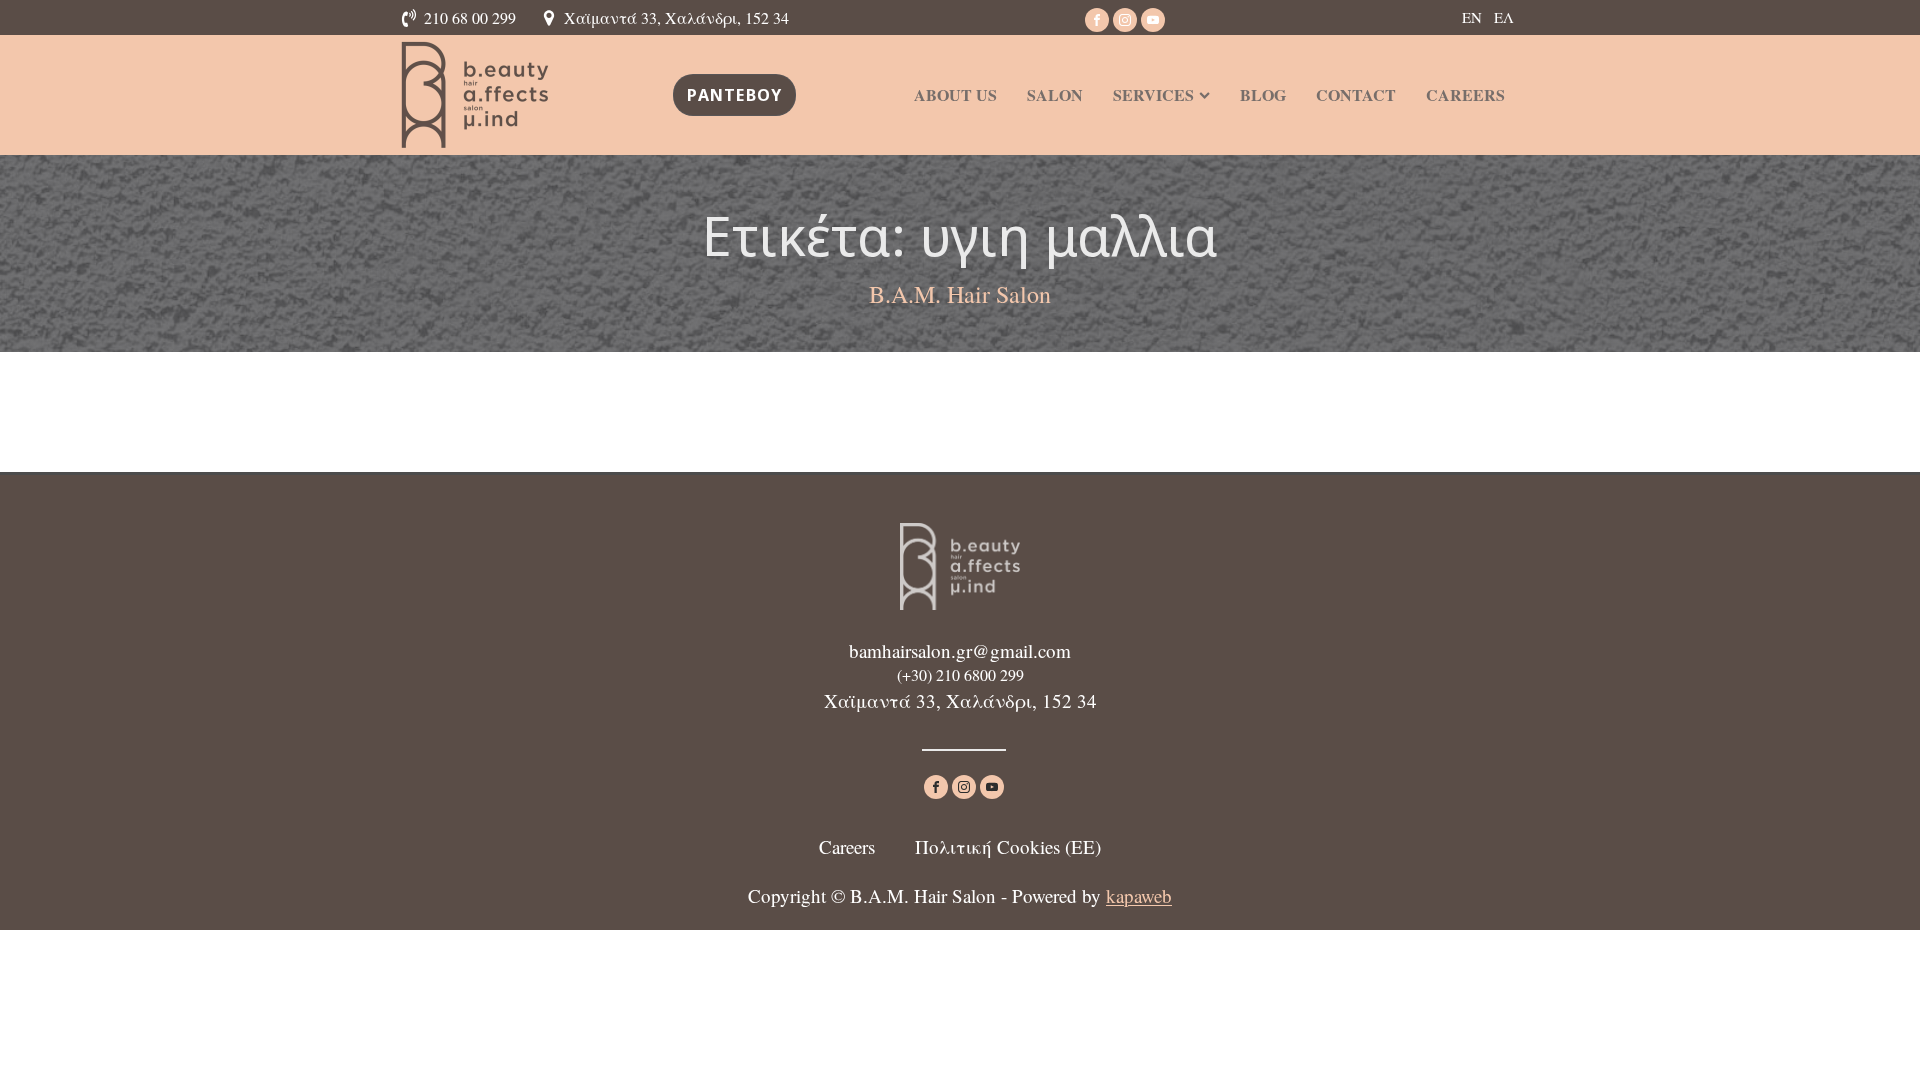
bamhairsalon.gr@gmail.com (960, 650)
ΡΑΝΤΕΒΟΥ (735, 95)
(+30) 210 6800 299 (960, 674)
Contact (1356, 94)
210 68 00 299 (470, 17)
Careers (1465, 94)
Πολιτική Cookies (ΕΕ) (1008, 846)
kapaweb (1139, 895)
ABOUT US (955, 94)
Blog (1263, 94)
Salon (1055, 94)
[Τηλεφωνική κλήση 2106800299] (412, 18)
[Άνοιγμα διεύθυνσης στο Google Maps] (552, 18)
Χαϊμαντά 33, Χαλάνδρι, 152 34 (676, 17)
